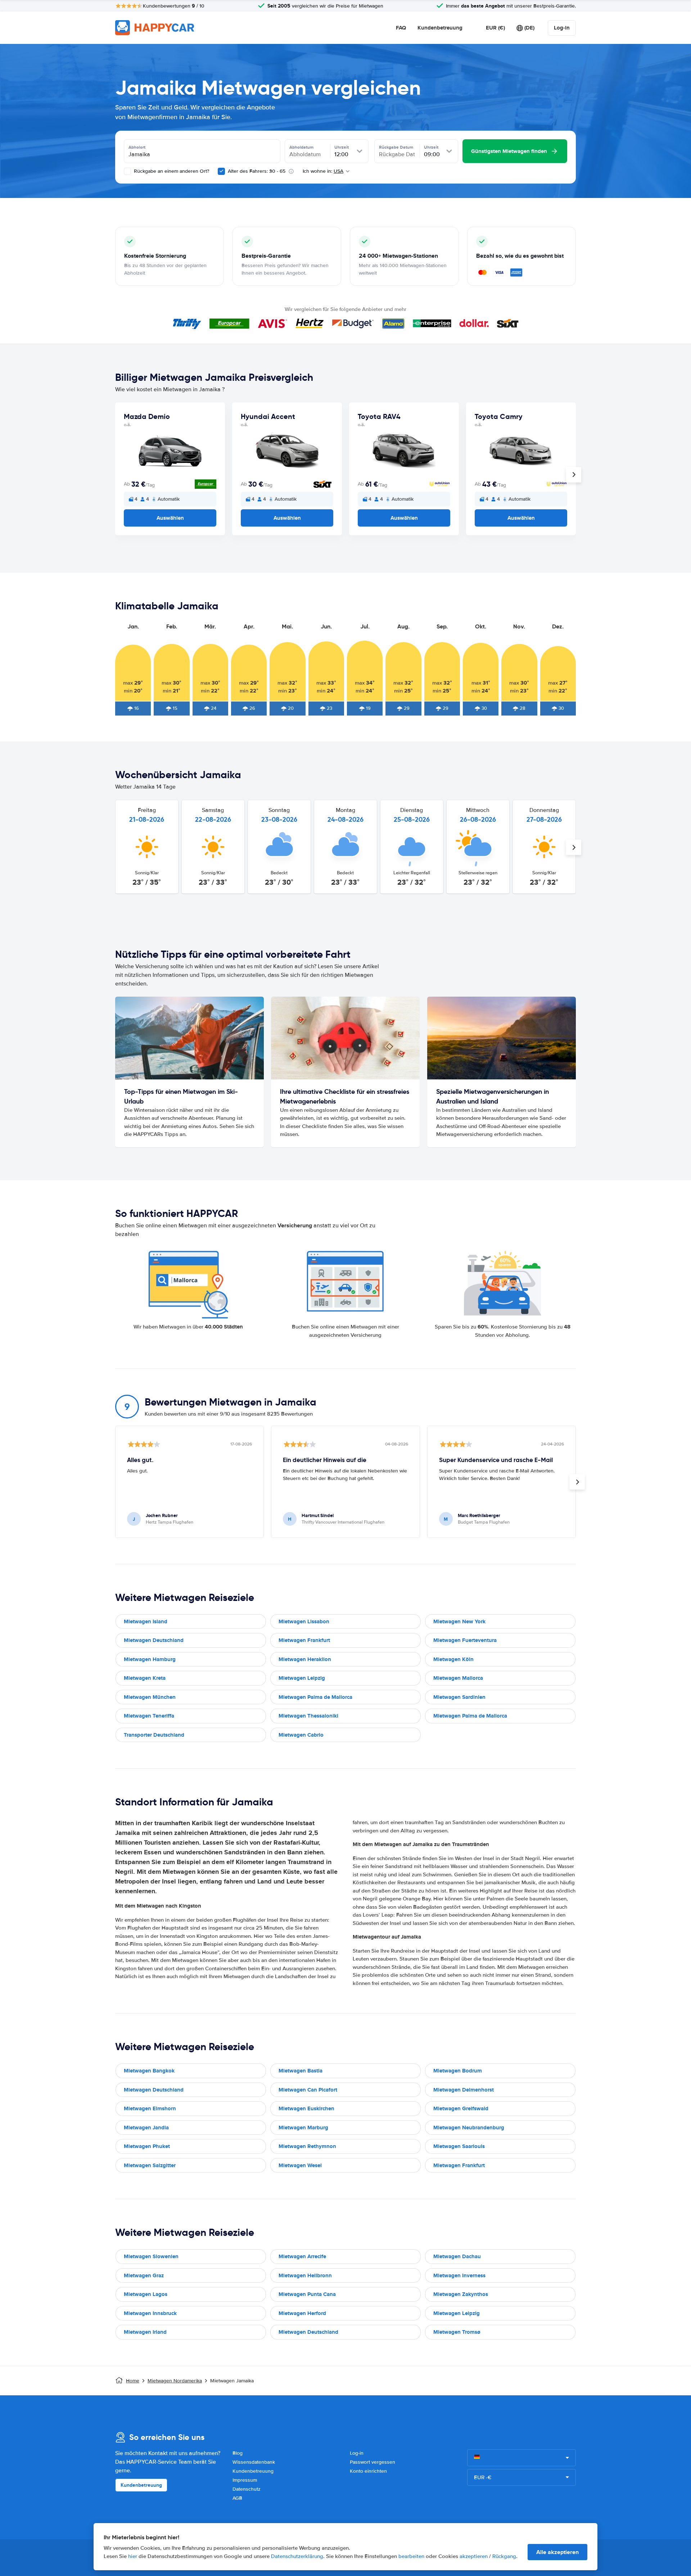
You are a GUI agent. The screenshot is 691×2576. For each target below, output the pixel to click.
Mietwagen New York (459, 1621)
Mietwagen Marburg (303, 2128)
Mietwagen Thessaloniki (308, 1716)
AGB (237, 2498)
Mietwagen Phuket (147, 2146)
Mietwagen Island (146, 1621)
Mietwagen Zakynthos (461, 2294)
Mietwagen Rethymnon (307, 2146)
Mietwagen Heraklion (305, 1659)
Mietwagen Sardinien (459, 1697)
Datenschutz (247, 2489)
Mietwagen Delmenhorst (464, 2090)
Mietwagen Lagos (146, 2294)
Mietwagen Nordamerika (175, 2381)
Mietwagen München (150, 1697)
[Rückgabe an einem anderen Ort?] (127, 171)
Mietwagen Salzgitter (150, 2165)
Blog (238, 2453)
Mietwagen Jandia (146, 2128)
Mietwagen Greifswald (461, 2108)
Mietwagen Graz (144, 2275)
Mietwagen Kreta (145, 1678)
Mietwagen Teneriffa (149, 1716)
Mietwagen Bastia (301, 2071)
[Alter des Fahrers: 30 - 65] (221, 171)
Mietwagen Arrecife (302, 2256)
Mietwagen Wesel (300, 2165)
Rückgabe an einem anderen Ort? (171, 171)
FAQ (401, 28)
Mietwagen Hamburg (150, 1659)
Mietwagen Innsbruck (150, 2313)
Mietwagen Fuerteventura (465, 1640)
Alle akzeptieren (557, 2552)
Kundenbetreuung (440, 28)
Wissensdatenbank (254, 2462)
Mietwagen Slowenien (151, 2256)
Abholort (137, 147)
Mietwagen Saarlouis (459, 2146)
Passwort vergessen (372, 2462)
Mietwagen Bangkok (149, 2071)
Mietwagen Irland (145, 2332)
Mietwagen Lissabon (304, 1621)
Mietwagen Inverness (459, 2275)
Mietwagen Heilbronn (305, 2275)
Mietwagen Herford (302, 2313)
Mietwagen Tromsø (457, 2332)
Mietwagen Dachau (457, 2256)
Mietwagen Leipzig (302, 1678)
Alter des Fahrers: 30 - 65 (257, 171)
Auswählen (170, 518)
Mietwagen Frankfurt (304, 1640)
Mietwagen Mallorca (458, 1678)
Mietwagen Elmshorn (150, 2108)
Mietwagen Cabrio (301, 1735)
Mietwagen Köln (453, 1659)
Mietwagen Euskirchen (306, 2108)
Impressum (245, 2480)
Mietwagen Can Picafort (308, 2090)
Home (133, 2381)
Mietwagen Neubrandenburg (469, 2128)
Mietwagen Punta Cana (307, 2294)
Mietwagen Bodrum (458, 2071)
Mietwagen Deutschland (154, 1640)
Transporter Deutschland (154, 1735)
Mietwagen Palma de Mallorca (315, 1697)
